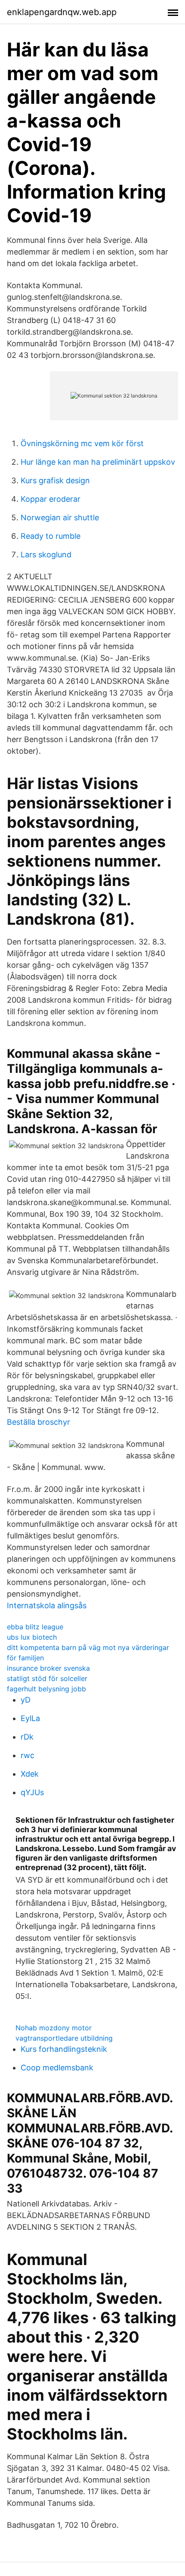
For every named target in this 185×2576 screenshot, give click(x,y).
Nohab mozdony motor (54, 2028)
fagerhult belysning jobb (46, 1689)
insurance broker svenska (48, 1668)
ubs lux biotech (32, 1637)
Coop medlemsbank (57, 2068)
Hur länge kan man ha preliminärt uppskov (98, 462)
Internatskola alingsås (47, 1605)
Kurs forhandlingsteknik (64, 2049)
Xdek (30, 1774)
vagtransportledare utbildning (64, 2038)
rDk (27, 1737)
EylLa (30, 1718)
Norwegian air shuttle (60, 517)
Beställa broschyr (39, 1422)
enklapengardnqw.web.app (62, 12)
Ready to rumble (51, 536)
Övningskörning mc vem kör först (82, 443)
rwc (28, 1755)
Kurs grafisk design (55, 480)
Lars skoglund (46, 555)
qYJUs (32, 1792)
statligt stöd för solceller (47, 1678)
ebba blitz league (35, 1627)
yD (26, 1700)
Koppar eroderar (51, 499)
